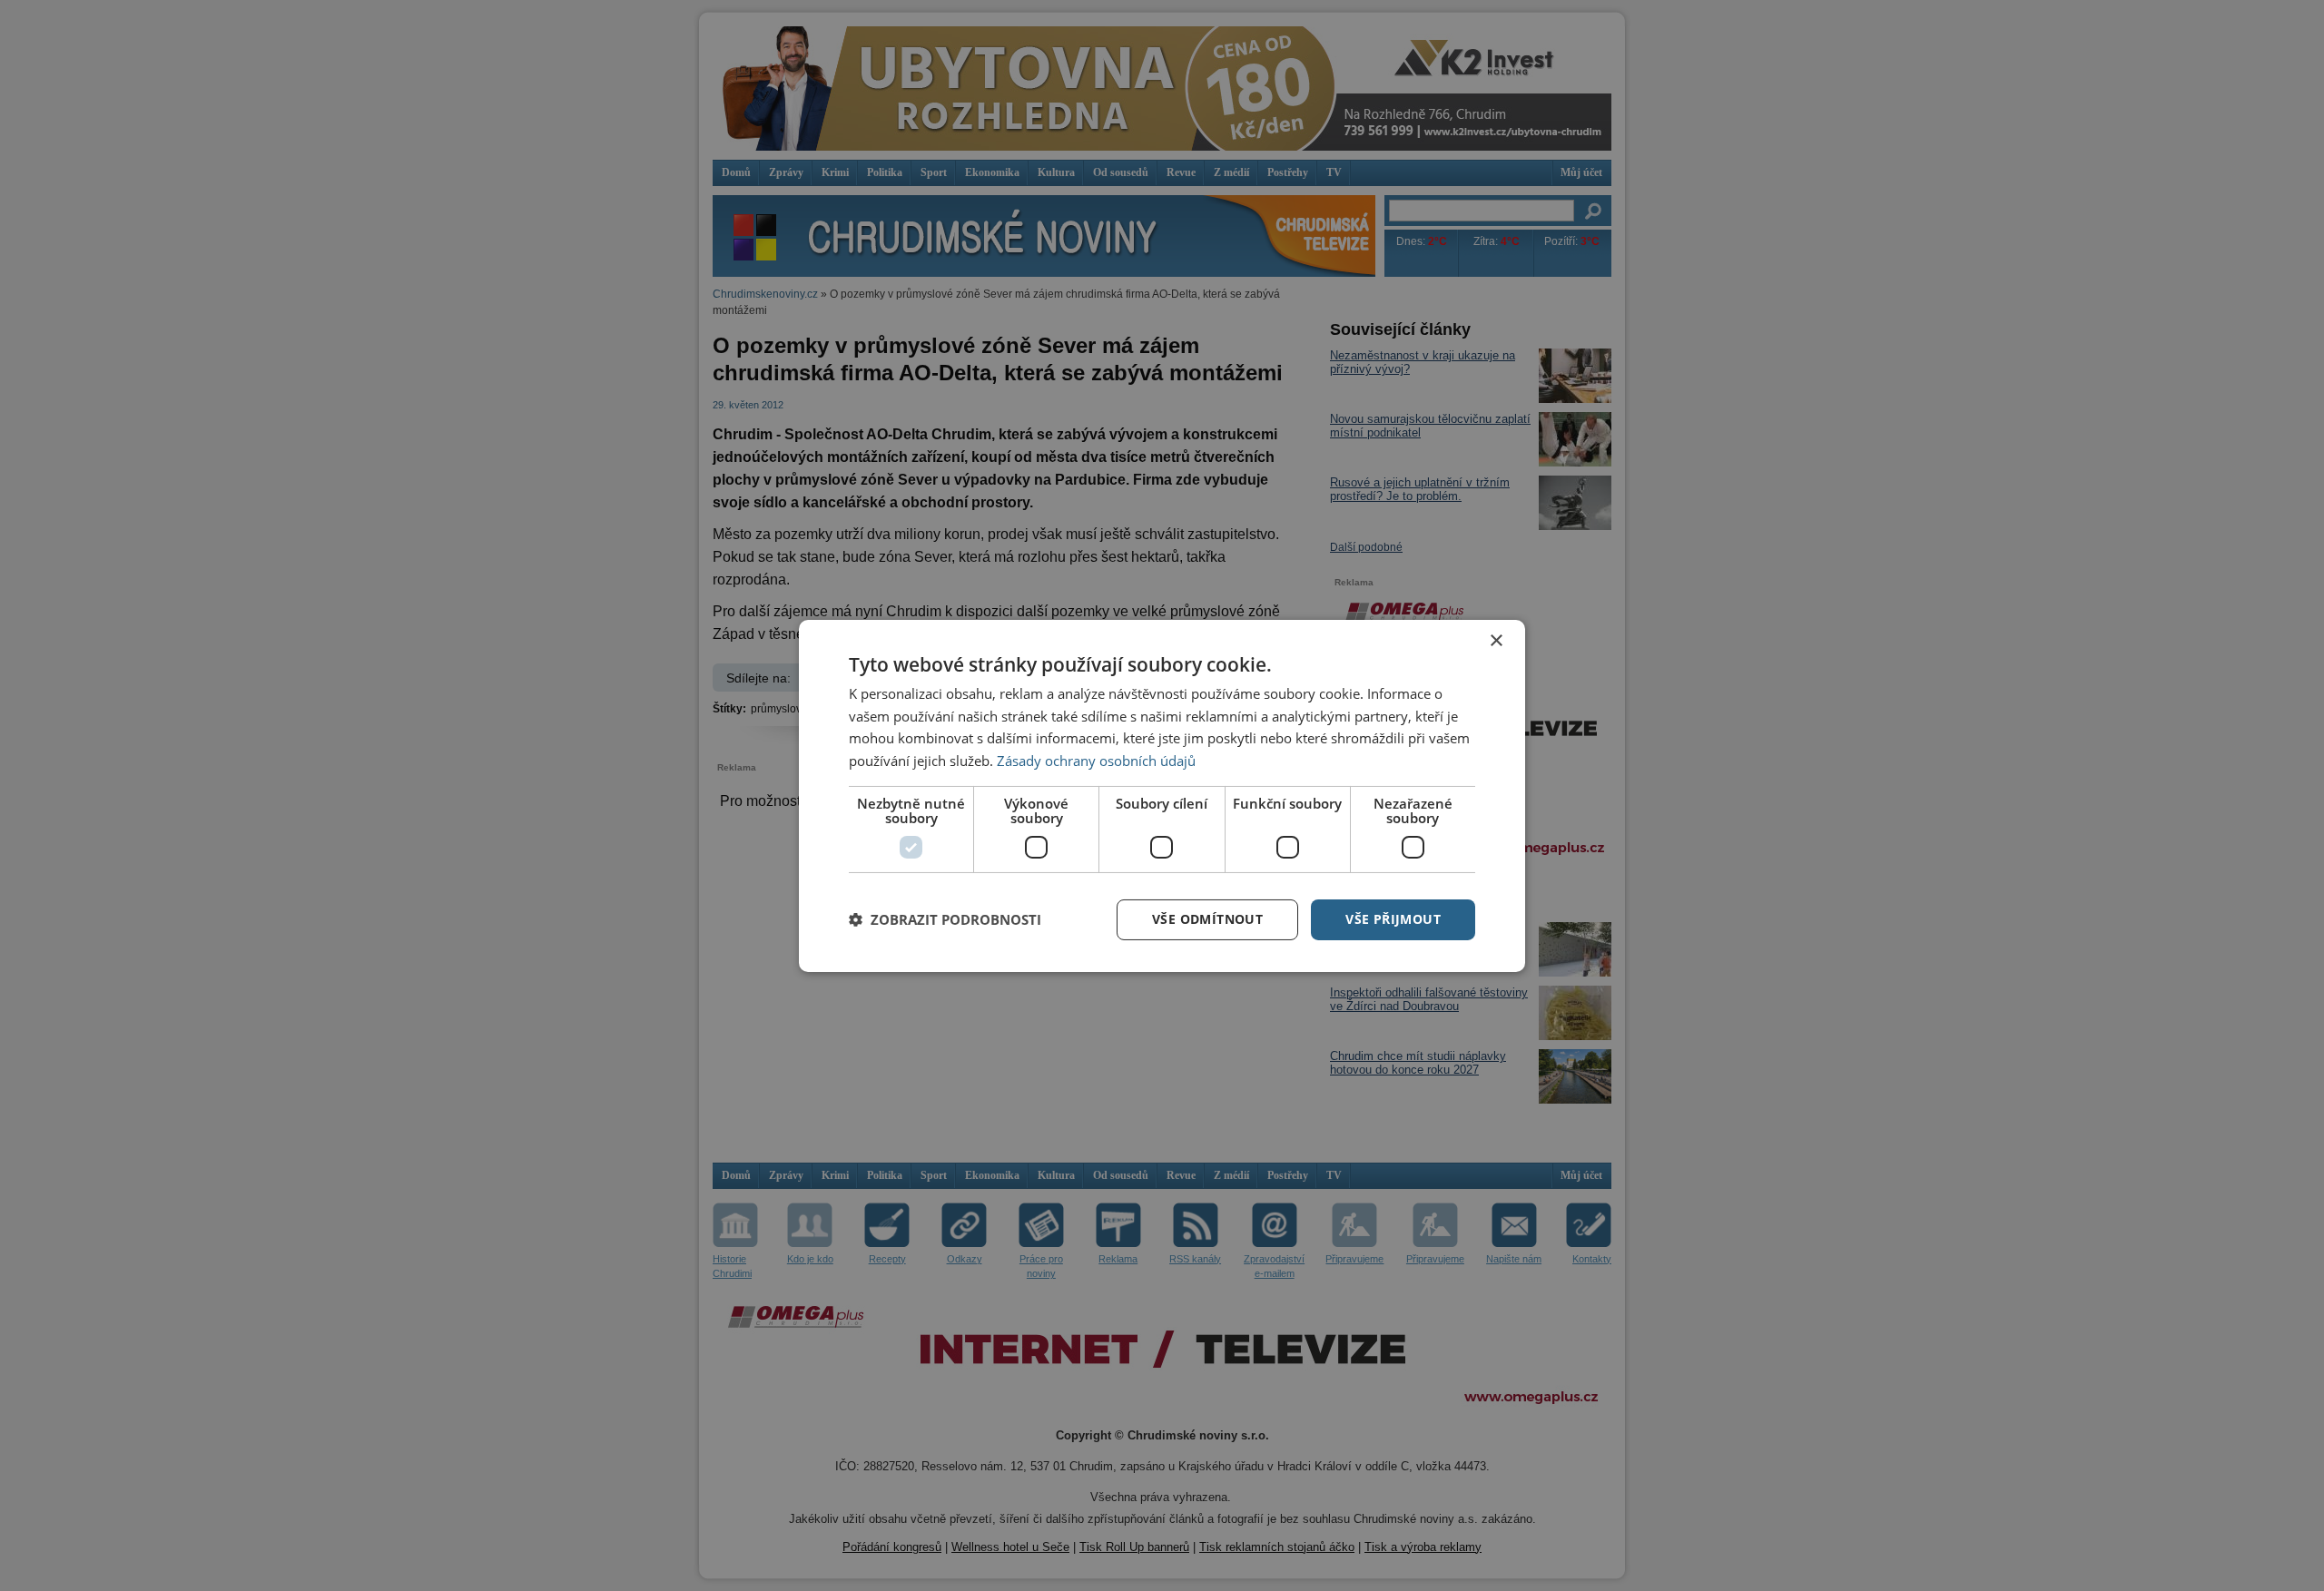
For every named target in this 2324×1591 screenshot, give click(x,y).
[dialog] (1162, 795)
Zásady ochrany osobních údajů (1096, 761)
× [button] (1496, 640)
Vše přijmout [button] (1393, 919)
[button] (945, 919)
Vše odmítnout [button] (1207, 919)
